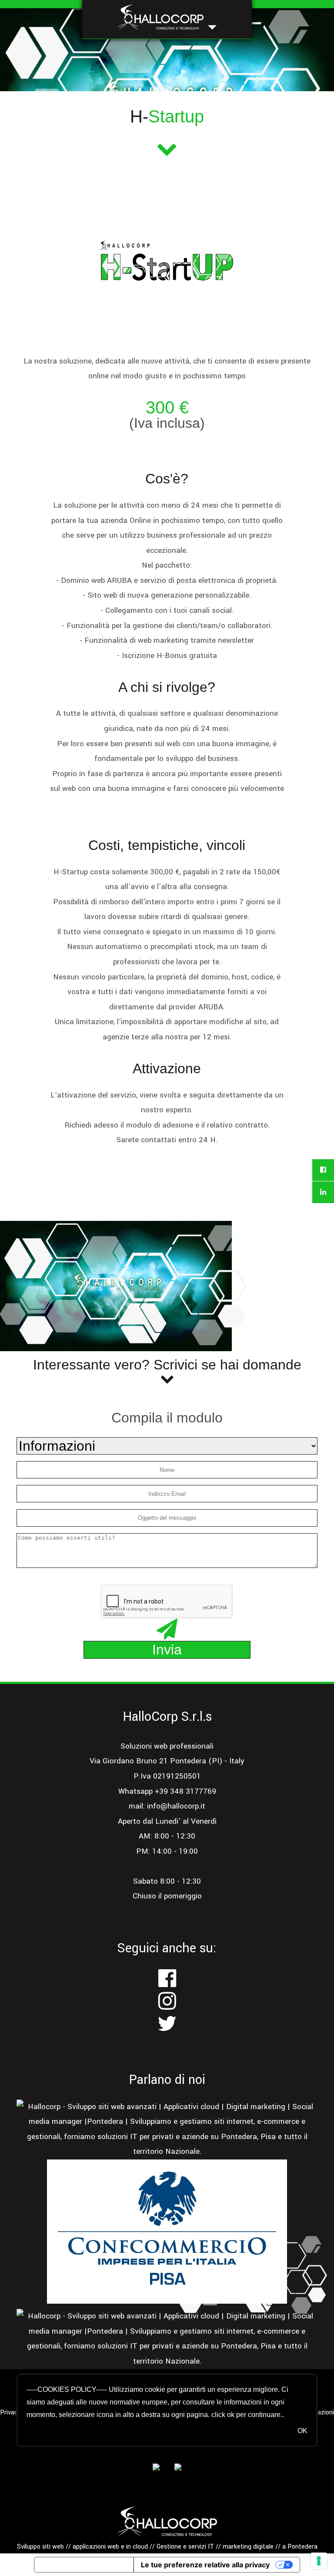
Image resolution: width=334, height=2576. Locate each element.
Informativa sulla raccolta (84, 2565)
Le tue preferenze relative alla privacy (205, 2565)
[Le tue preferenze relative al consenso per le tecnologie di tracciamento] (319, 2561)
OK (302, 2431)
